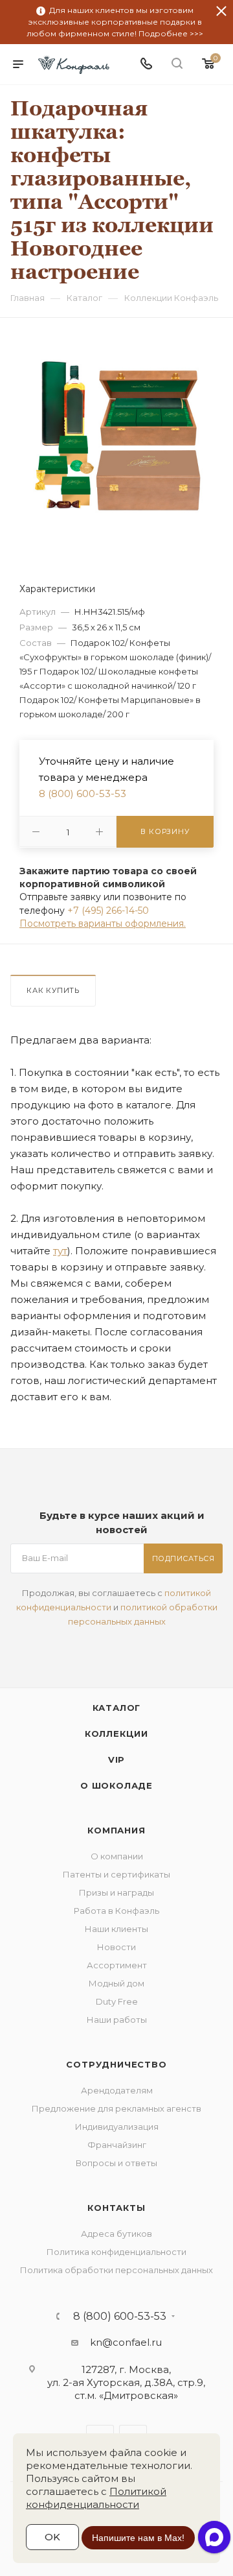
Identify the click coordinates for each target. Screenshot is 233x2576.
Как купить (53, 990)
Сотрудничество (116, 2064)
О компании (117, 1856)
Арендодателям (117, 2090)
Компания (116, 1830)
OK (52, 2537)
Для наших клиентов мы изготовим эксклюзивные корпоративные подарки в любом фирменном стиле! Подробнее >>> (115, 22)
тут (60, 1251)
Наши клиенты (116, 1929)
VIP (116, 1759)
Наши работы (117, 2020)
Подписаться (183, 1558)
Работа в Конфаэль (116, 1911)
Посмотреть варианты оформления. (103, 924)
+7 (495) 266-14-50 (108, 911)
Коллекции (116, 1734)
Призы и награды (116, 1892)
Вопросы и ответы (116, 2163)
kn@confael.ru (126, 2342)
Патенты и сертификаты (116, 1874)
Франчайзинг (117, 2145)
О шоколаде (116, 1785)
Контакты (116, 2208)
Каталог (117, 1708)
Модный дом (116, 1983)
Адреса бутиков (116, 2234)
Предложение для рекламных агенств (116, 2108)
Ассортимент (117, 1965)
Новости (116, 1947)
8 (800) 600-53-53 (83, 793)
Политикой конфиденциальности (96, 2498)
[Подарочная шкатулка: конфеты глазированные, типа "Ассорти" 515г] (116, 436)
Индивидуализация (117, 2127)
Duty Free (117, 2001)
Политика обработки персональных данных (116, 2270)
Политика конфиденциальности (116, 2252)
